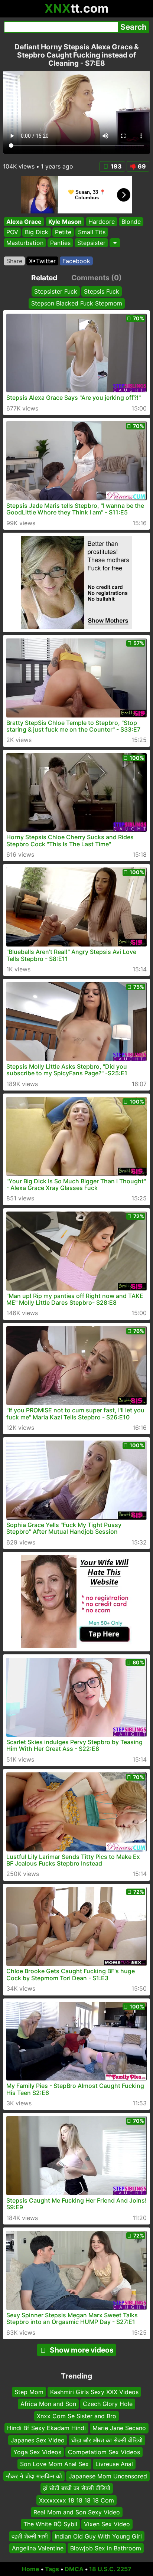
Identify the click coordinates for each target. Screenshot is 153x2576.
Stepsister (91, 243)
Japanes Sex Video (38, 2440)
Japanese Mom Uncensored (108, 2476)
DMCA (74, 2569)
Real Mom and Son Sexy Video (77, 2512)
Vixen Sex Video (107, 2524)
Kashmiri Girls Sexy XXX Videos (94, 2392)
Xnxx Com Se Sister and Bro (76, 2416)
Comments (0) (97, 278)
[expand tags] (115, 243)
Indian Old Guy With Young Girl (98, 2536)
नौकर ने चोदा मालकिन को (34, 2476)
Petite (63, 232)
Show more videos (82, 2350)
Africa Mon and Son (48, 2404)
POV (12, 232)
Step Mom (29, 2392)
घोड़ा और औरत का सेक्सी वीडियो (107, 2440)
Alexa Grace (24, 222)
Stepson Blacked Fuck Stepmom (77, 303)
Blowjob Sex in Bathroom (106, 2548)
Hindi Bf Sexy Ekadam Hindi (46, 2428)
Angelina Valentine (38, 2548)
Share (14, 261)
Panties (60, 243)
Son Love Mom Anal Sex (54, 2464)
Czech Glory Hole (108, 2404)
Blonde (131, 222)
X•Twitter (42, 261)
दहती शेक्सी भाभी (30, 2536)
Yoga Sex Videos (37, 2452)
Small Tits (92, 232)
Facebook (76, 261)
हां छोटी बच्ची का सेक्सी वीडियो (77, 2488)
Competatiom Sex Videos (104, 2452)
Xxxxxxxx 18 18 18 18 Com (76, 2500)
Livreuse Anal (114, 2464)
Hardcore (102, 222)
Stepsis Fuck (102, 291)
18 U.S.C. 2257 (110, 2569)
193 (116, 166)
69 (142, 166)
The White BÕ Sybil (50, 2524)
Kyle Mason (65, 222)
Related (44, 278)
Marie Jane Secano (119, 2428)
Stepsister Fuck (56, 291)
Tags (52, 2569)
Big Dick (37, 232)
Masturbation (25, 243)
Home (31, 2569)
